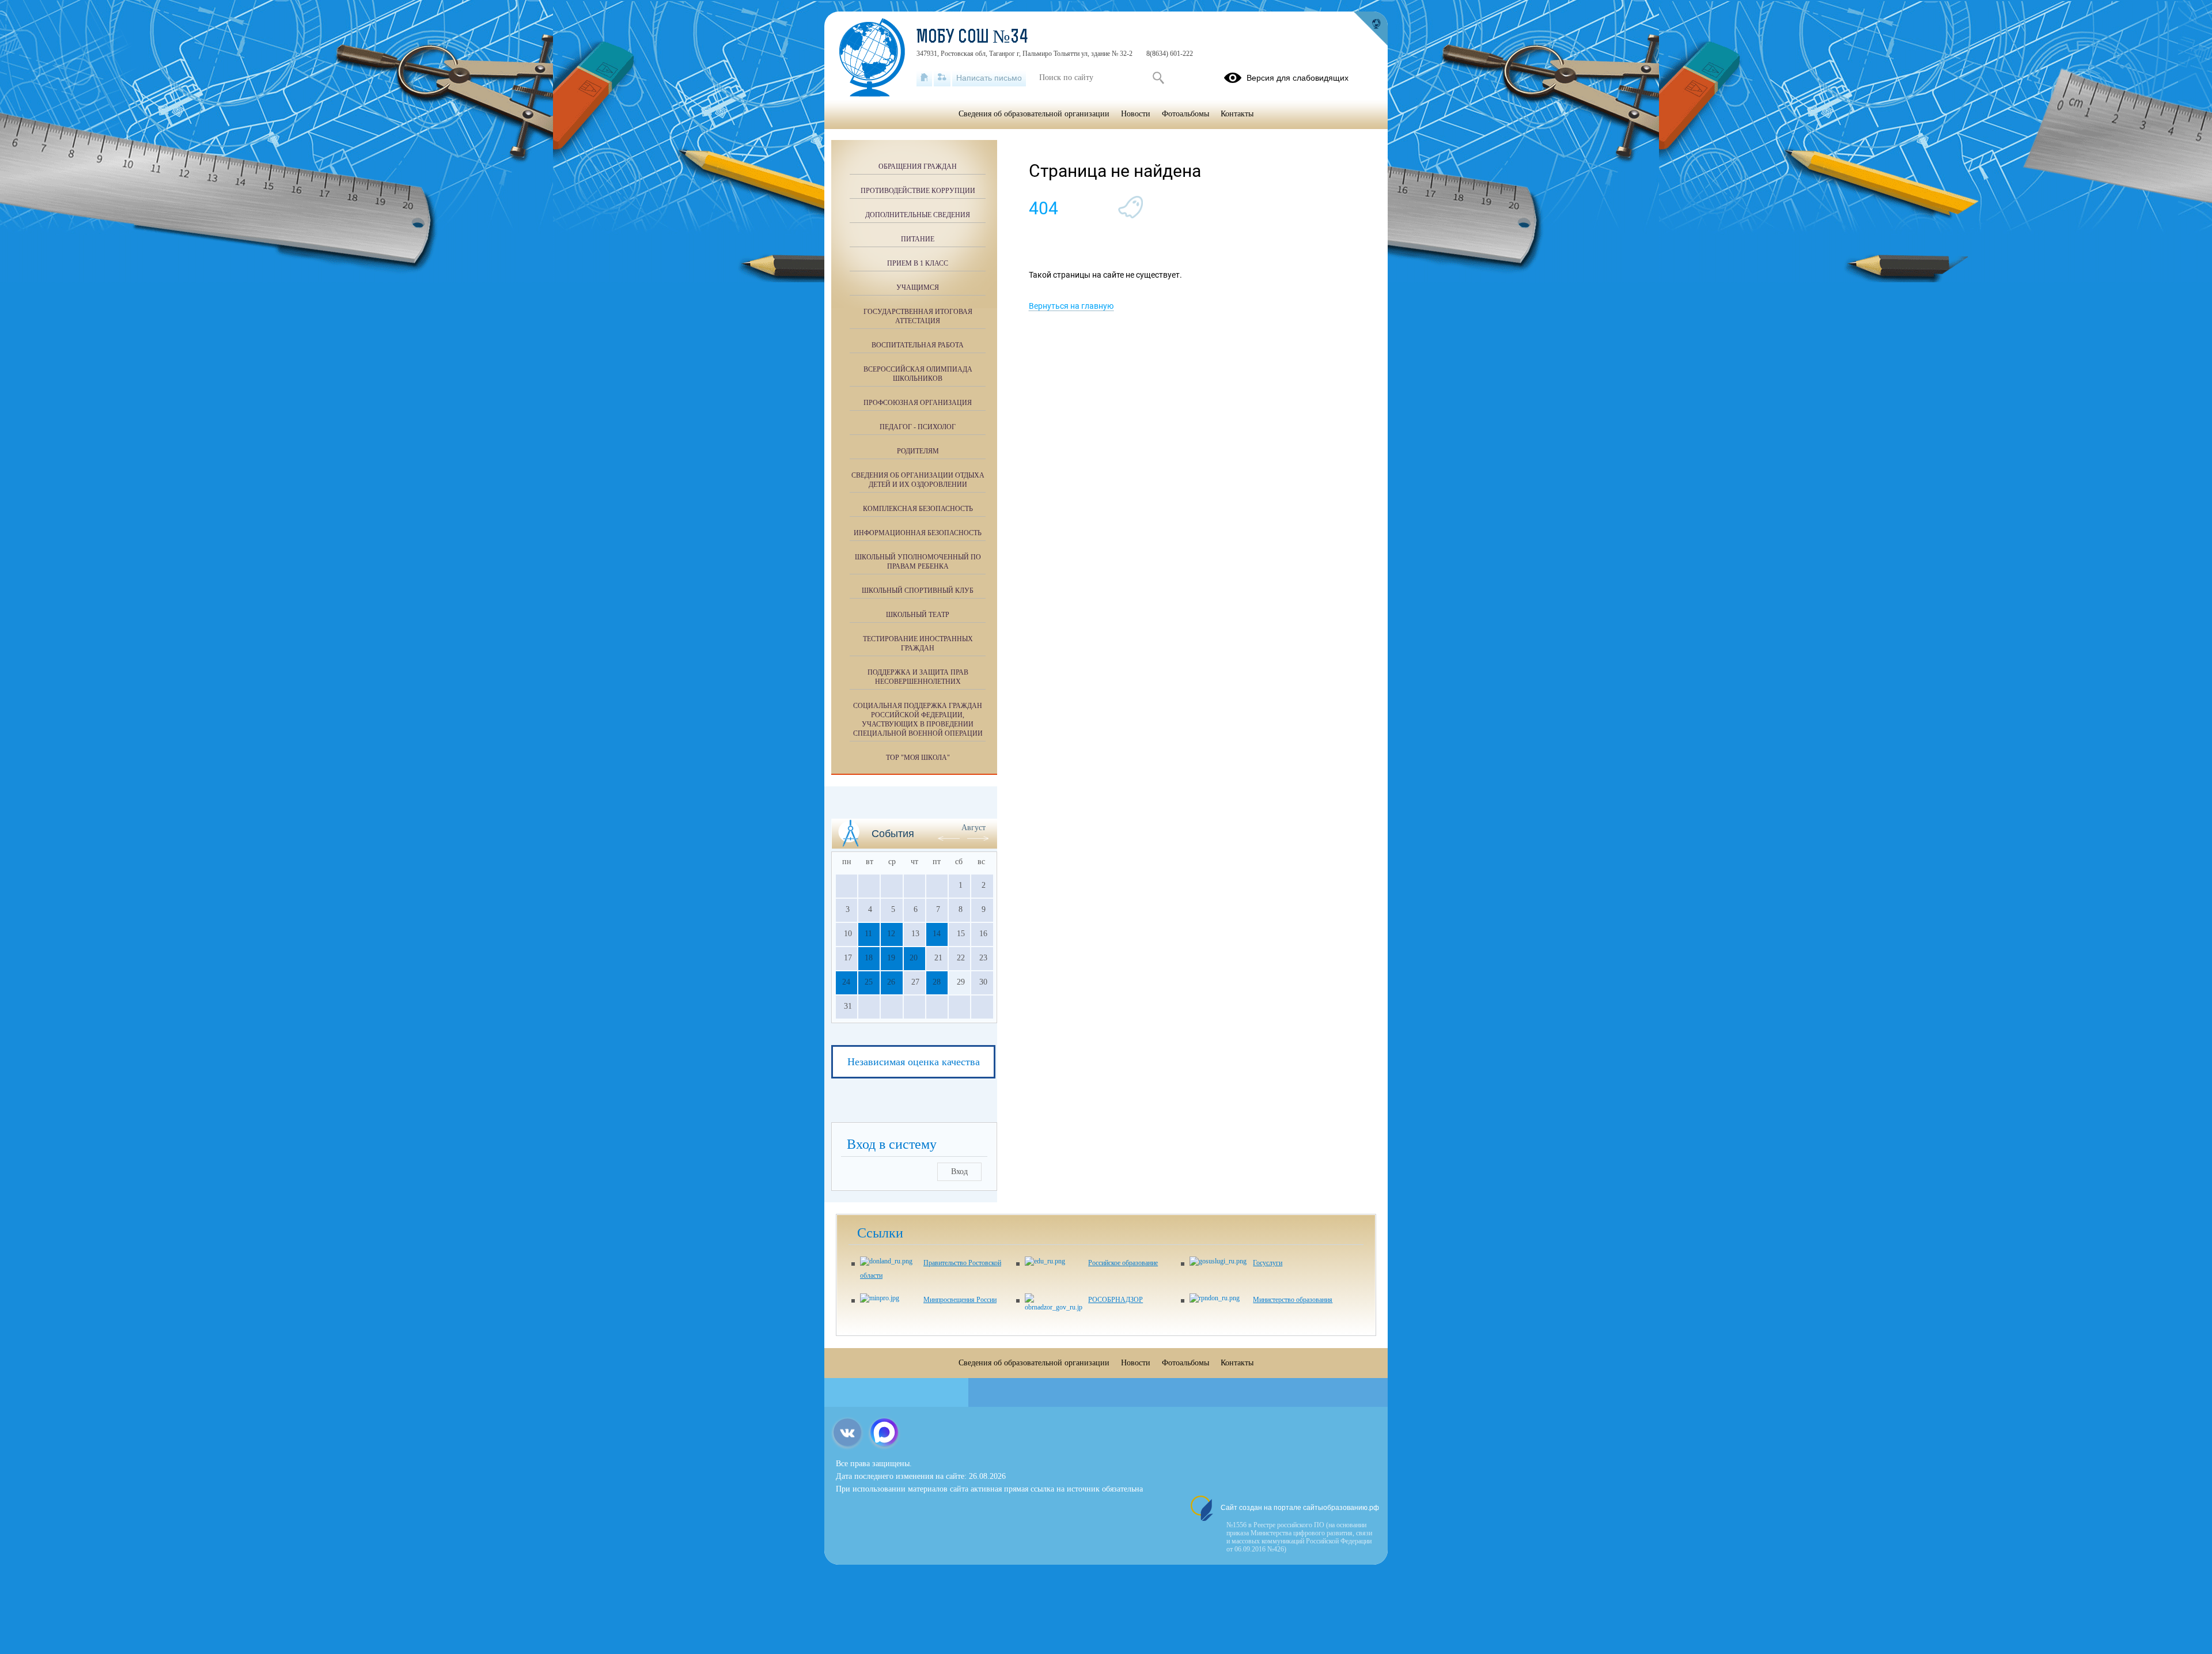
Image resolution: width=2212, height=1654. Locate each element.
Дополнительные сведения (918, 215)
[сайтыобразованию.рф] (1370, 29)
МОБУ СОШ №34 (972, 38)
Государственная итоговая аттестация (918, 316)
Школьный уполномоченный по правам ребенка (918, 562)
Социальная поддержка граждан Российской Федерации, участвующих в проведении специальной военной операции (918, 720)
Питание (918, 239)
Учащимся (918, 287)
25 (869, 982)
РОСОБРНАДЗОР (1116, 1300)
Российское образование (1123, 1263)
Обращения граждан (918, 166)
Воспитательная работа (918, 345)
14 (937, 934)
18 (869, 958)
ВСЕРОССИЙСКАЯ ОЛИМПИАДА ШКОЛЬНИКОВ (918, 374)
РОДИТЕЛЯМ (918, 451)
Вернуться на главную (1071, 306)
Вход (959, 1172)
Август (974, 828)
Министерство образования (1293, 1300)
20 (914, 958)
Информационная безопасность (918, 533)
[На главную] (924, 78)
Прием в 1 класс (918, 263)
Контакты (1237, 114)
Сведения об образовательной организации (1034, 114)
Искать (1158, 78)
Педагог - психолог (918, 427)
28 (937, 982)
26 (891, 982)
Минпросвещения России (960, 1300)
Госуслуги (1268, 1263)
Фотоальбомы (1185, 114)
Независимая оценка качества (914, 1062)
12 (891, 934)
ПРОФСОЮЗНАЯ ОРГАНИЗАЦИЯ (918, 403)
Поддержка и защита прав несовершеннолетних (918, 677)
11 (868, 934)
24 (846, 982)
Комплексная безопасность (918, 509)
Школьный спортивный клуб (918, 591)
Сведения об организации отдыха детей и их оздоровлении (918, 480)
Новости (1136, 114)
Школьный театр (918, 615)
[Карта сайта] (942, 78)
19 (891, 958)
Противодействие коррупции (918, 191)
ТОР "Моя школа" (918, 758)
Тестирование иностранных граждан (918, 644)
